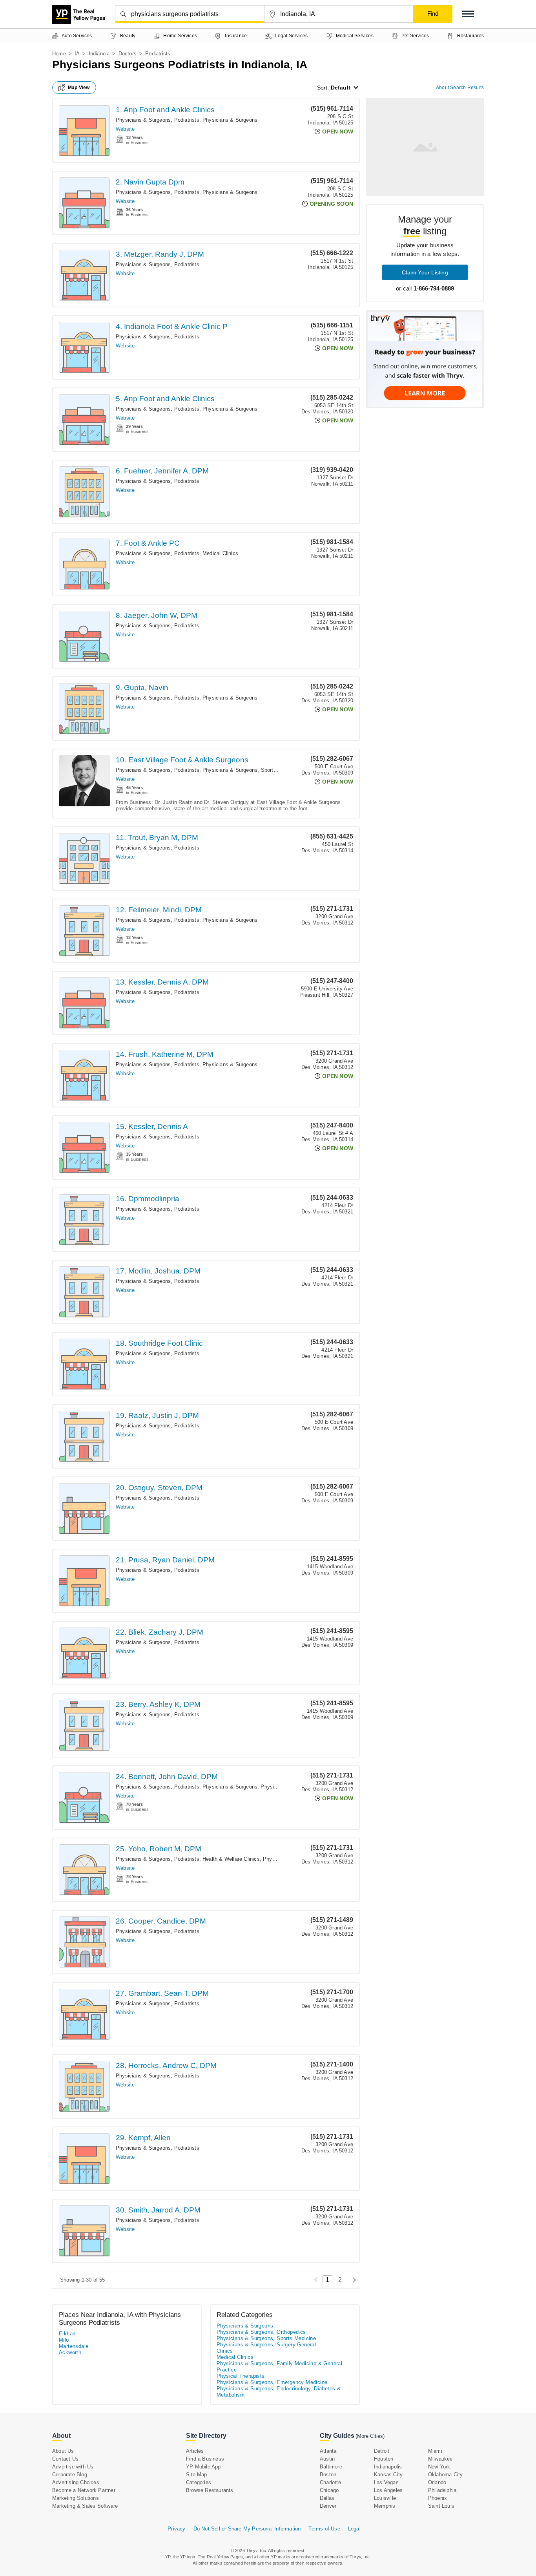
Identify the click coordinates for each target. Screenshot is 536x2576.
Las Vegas (386, 2482)
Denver (328, 2506)
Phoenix (438, 2498)
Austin (327, 2459)
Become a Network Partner (84, 2490)
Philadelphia (442, 2490)
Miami (435, 2451)
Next (352, 2280)
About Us (63, 2451)
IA (77, 54)
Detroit (382, 2451)
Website (125, 129)
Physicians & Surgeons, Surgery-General (266, 2345)
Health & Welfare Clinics (231, 1859)
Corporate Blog (70, 2475)
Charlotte (330, 2482)
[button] (468, 14)
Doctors (128, 54)
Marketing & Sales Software (85, 2506)
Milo (64, 2340)
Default (341, 88)
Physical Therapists (241, 2376)
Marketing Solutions (76, 2498)
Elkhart (67, 2334)
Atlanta (328, 2451)
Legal (354, 2529)
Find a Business (205, 2459)
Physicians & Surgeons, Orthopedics (261, 2332)
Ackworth (70, 2352)
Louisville (385, 2498)
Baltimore (331, 2467)
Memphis (385, 2506)
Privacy (176, 2529)
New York (439, 2467)
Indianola (99, 54)
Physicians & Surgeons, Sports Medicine (251, 770)
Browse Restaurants (210, 2490)
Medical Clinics (220, 553)
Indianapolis (388, 2467)
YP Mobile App (203, 2467)
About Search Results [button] (460, 88)
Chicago (329, 2490)
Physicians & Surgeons (230, 120)
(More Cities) (370, 2436)
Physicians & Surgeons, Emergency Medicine (272, 2382)
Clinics (225, 2351)
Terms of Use (324, 2529)
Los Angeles (388, 2490)
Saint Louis (441, 2506)
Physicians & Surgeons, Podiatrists (158, 120)
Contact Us (65, 2459)
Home (59, 54)
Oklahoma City (446, 2475)
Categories (199, 2482)
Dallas (327, 2498)
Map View (79, 88)
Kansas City (388, 2475)
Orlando (437, 2482)
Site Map (197, 2475)
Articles (195, 2451)
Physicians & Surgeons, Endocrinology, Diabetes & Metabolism (279, 2392)
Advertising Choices (76, 2482)
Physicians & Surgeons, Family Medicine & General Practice (279, 2367)
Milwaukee (440, 2459)
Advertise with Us (73, 2467)
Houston (384, 2459)
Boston (328, 2475)
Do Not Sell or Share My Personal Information (247, 2529)
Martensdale (74, 2346)
